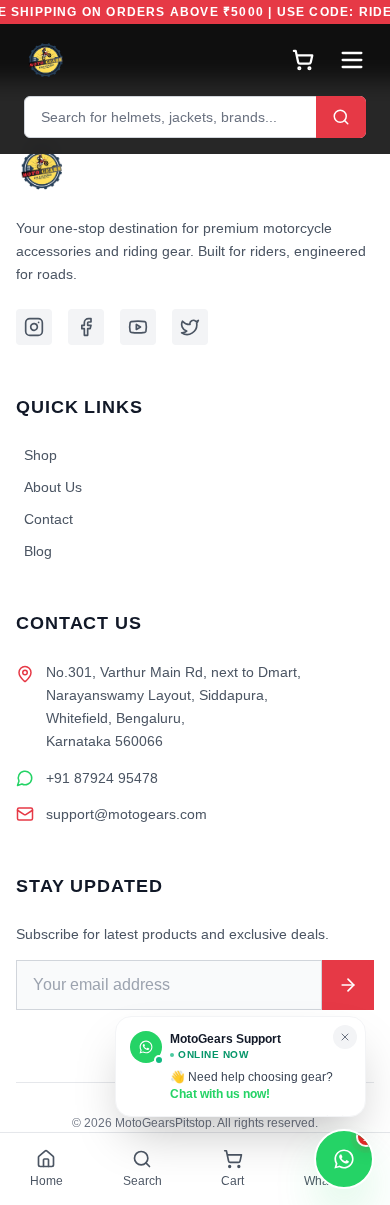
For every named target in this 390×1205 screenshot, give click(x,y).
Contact (48, 519)
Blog (38, 551)
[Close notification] (345, 1037)
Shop (40, 455)
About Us (53, 487)
